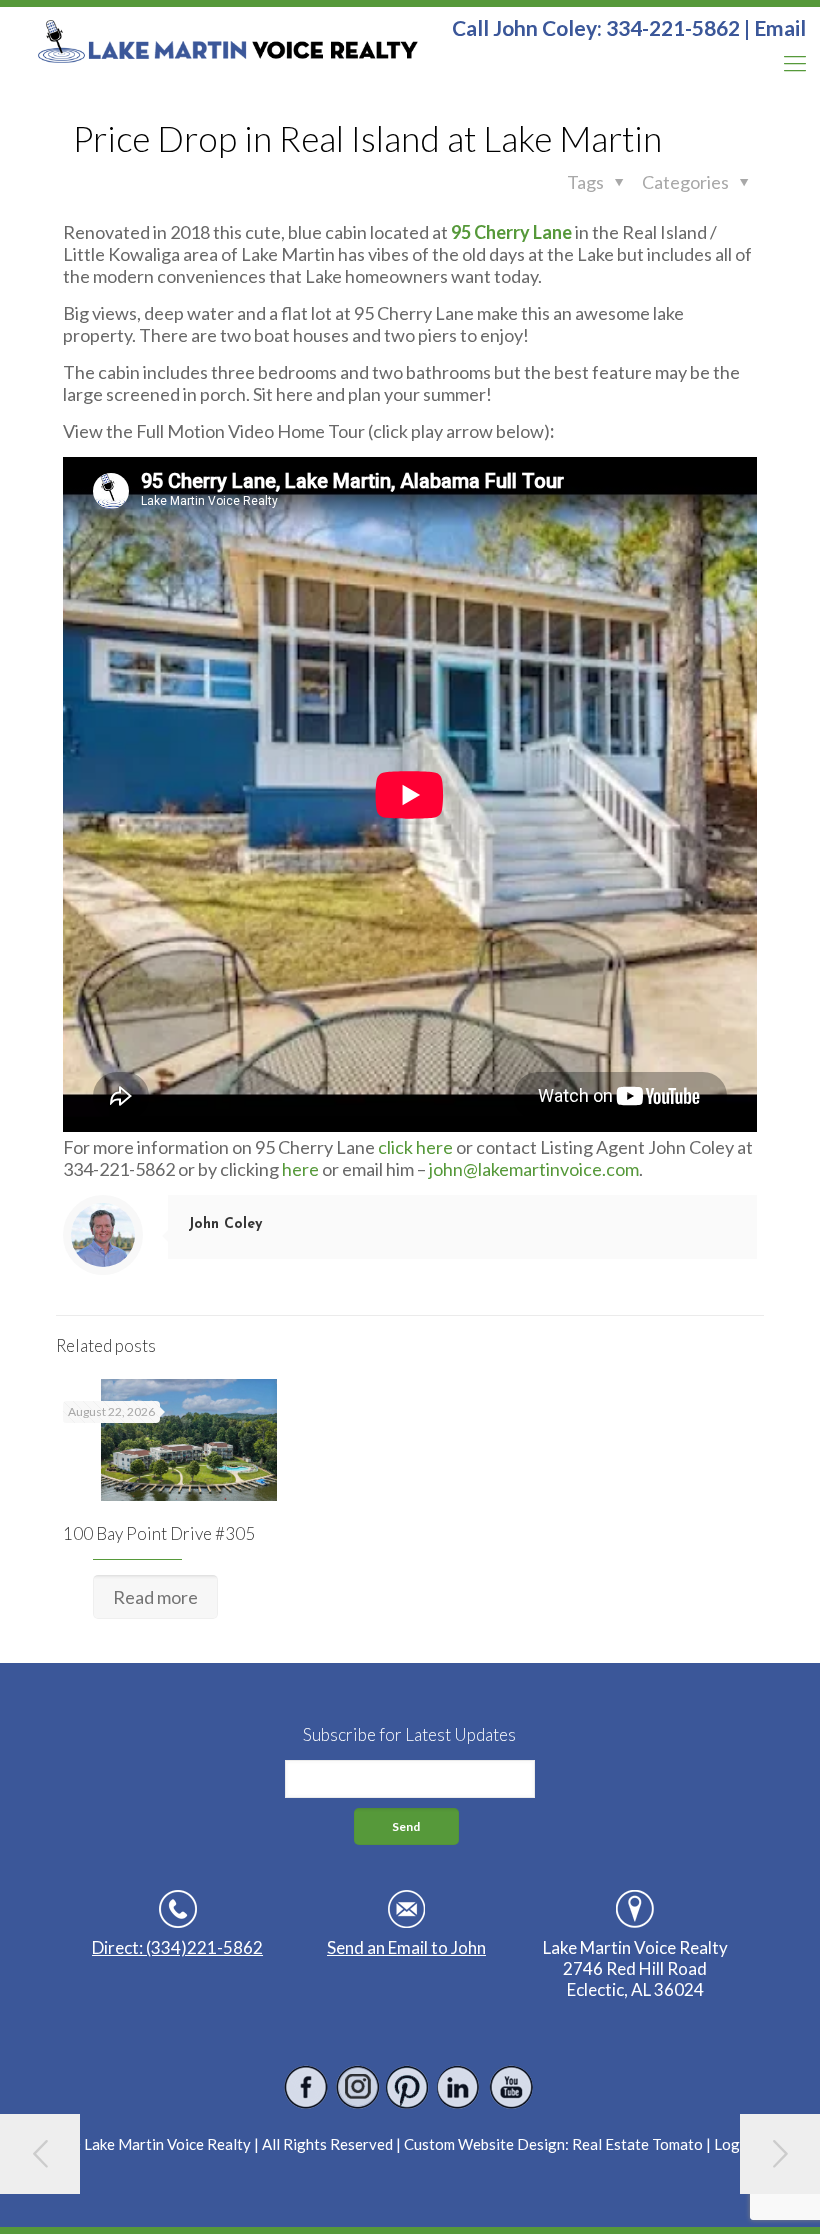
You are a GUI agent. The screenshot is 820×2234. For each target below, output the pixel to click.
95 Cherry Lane (511, 232)
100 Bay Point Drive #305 (159, 1533)
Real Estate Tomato (637, 2144)
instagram (357, 2087)
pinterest (408, 2087)
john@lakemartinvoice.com (534, 1169)
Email (780, 27)
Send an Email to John (406, 1947)
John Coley (225, 1224)
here (299, 1169)
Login (733, 2144)
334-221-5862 (673, 27)
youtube (510, 2087)
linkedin (459, 2087)
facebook (306, 2087)
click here (415, 1147)
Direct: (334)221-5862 (177, 1947)
